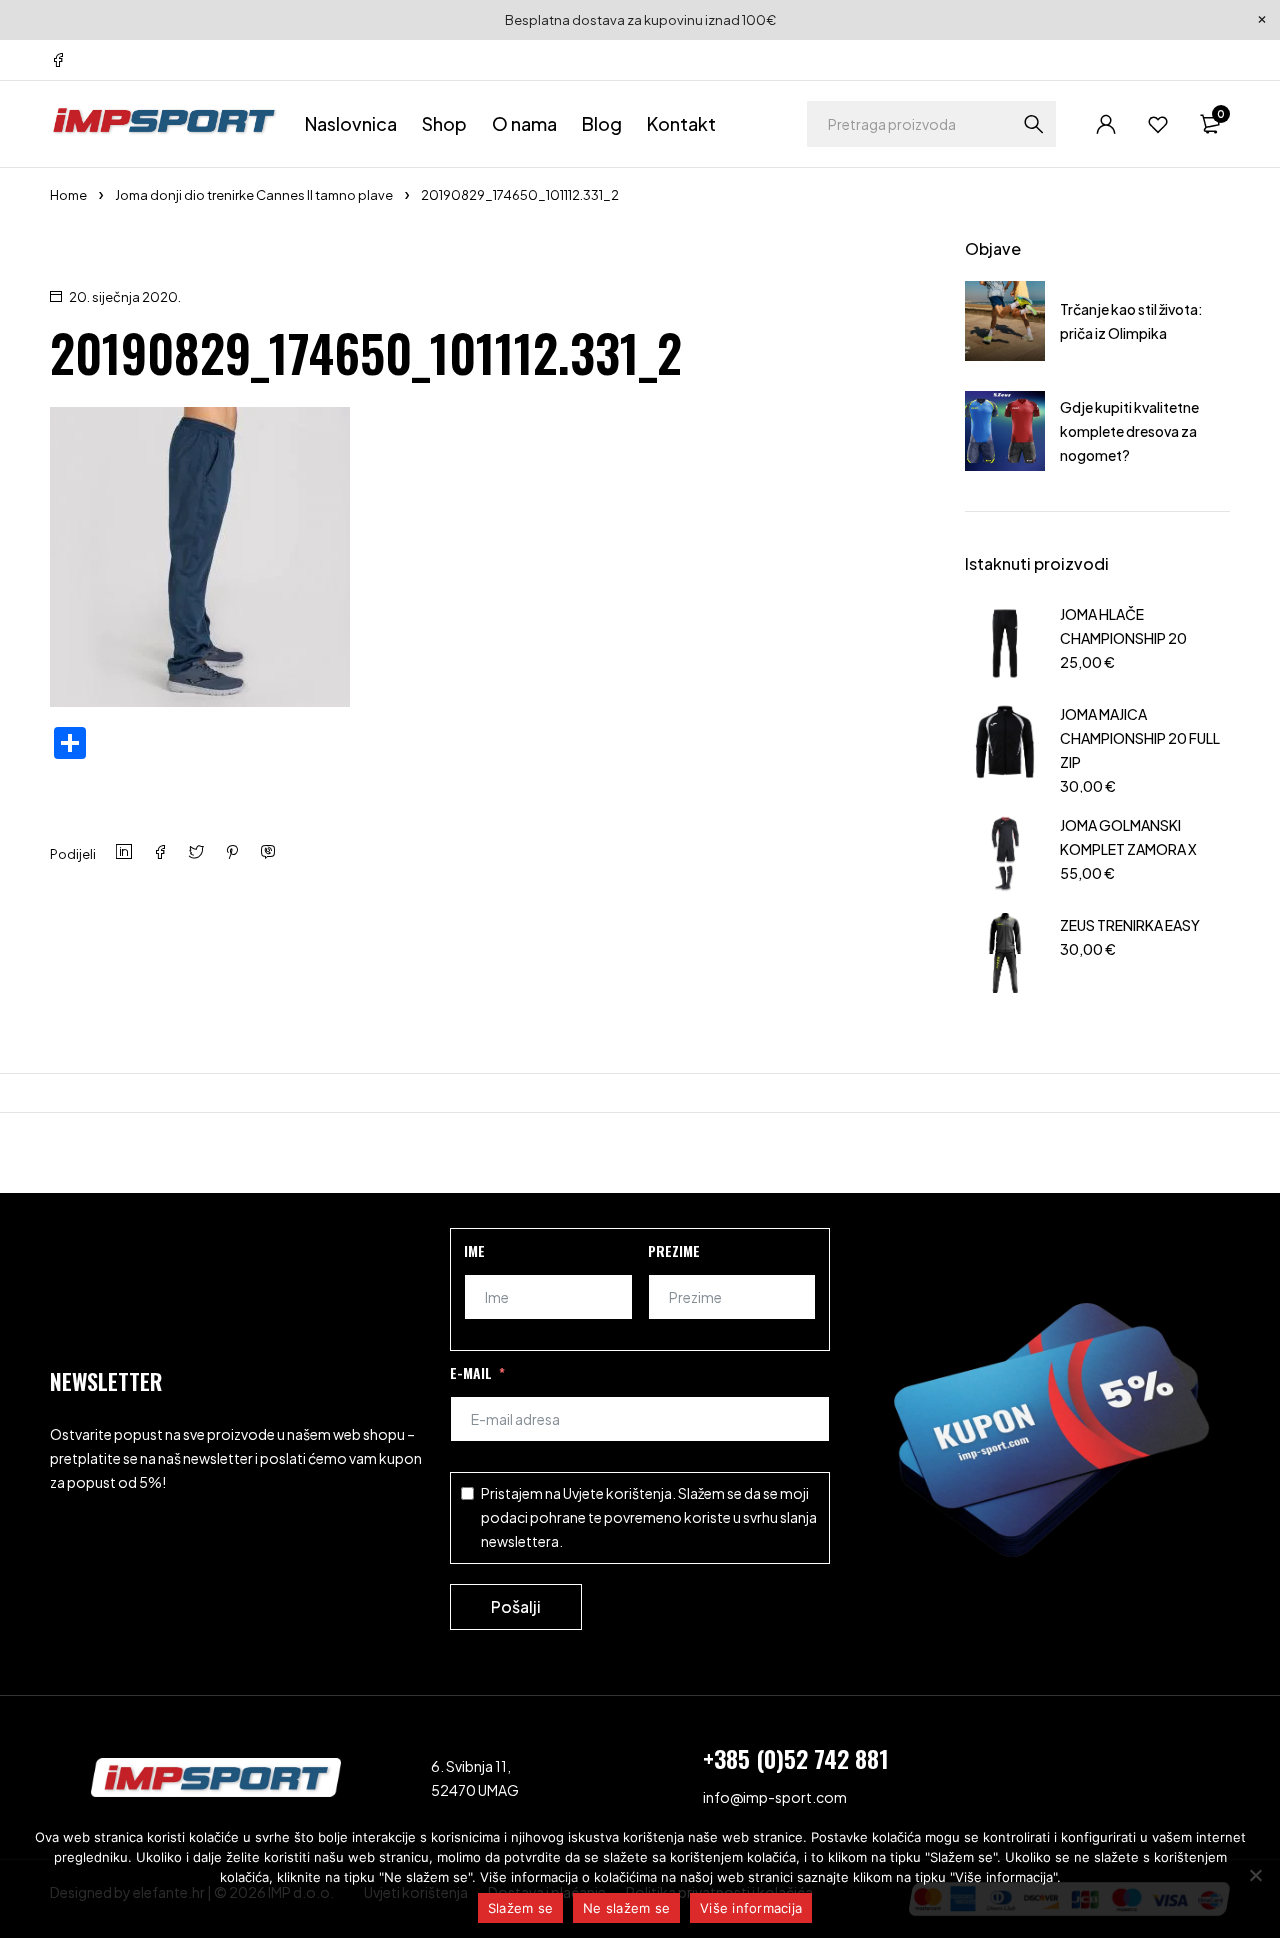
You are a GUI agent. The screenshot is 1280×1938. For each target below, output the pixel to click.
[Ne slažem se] (1255, 1875)
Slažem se (520, 1908)
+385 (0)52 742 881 (796, 1758)
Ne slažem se (626, 1908)
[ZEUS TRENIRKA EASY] (1005, 953)
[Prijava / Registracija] (1106, 124)
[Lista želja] (1158, 124)
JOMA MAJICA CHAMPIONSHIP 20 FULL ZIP (1140, 738)
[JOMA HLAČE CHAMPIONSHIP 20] (1005, 642)
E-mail (471, 1372)
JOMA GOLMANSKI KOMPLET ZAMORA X (1128, 837)
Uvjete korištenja (617, 1493)
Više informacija (751, 1908)
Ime (474, 1250)
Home (68, 195)
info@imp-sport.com (775, 1797)
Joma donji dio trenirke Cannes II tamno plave (254, 195)
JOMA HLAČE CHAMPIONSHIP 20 (1123, 626)
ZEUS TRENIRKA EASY (1130, 925)
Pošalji (516, 1606)
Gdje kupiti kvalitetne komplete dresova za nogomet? (1129, 431)
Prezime (674, 1250)
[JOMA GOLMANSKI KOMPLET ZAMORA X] (1005, 853)
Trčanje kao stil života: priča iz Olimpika (1131, 321)
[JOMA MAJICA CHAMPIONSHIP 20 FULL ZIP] (1005, 747)
